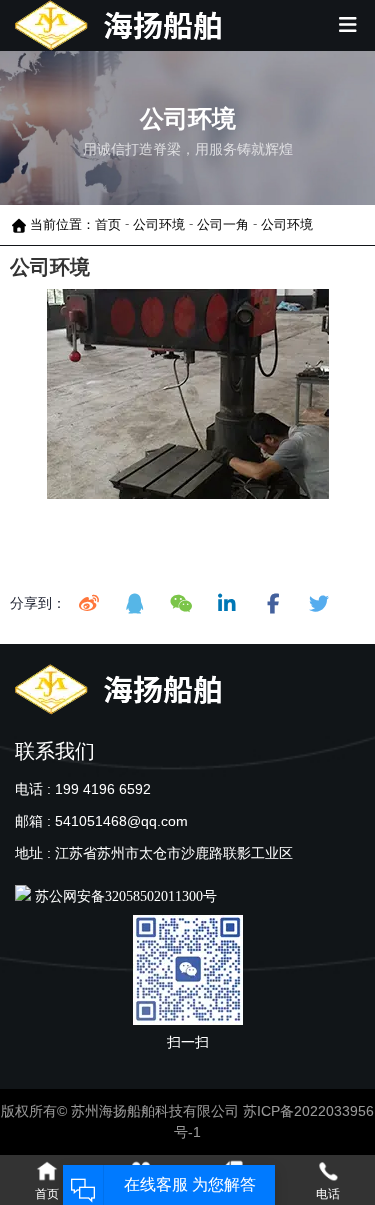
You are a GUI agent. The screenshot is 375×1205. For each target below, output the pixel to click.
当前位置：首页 (77, 224)
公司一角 (223, 224)
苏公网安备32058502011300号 (124, 896)
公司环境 (159, 224)
